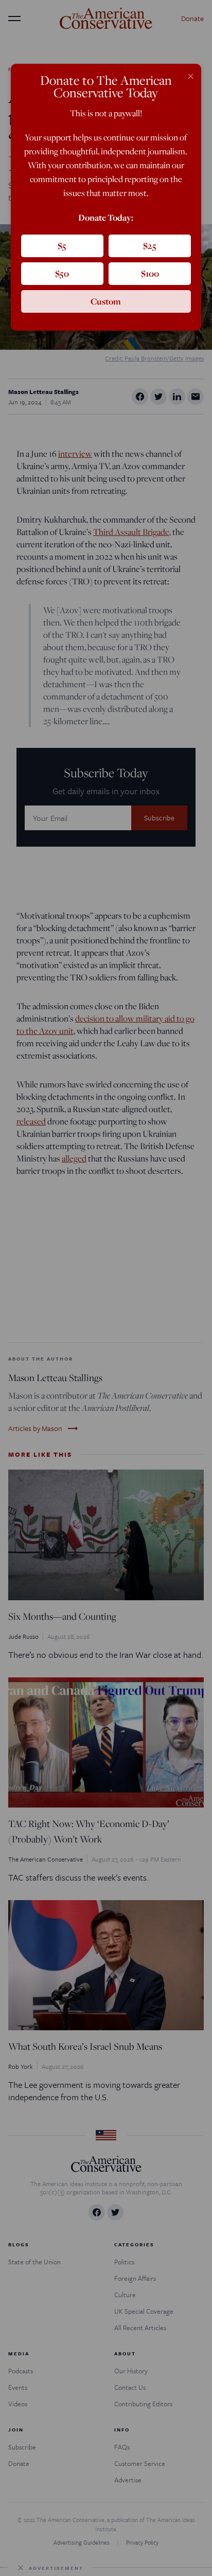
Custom (106, 301)
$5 (62, 246)
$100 (150, 273)
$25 (150, 246)
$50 (62, 273)
